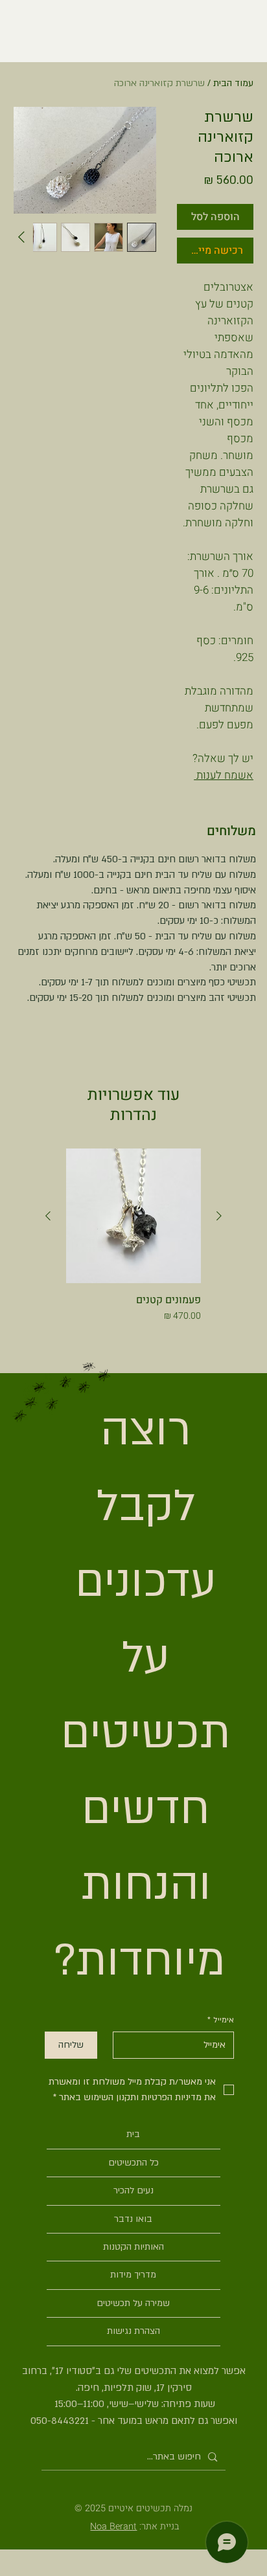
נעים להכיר (133, 2190)
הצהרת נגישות (133, 2331)
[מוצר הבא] (48, 1216)
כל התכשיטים (133, 2163)
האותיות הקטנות (133, 2247)
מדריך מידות (133, 2275)
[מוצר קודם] (219, 1216)
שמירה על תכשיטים (133, 2303)
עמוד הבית (233, 83)
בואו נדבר (133, 2219)
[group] (133, 1243)
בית (133, 2134)
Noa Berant (113, 2526)
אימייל (221, 2020)
